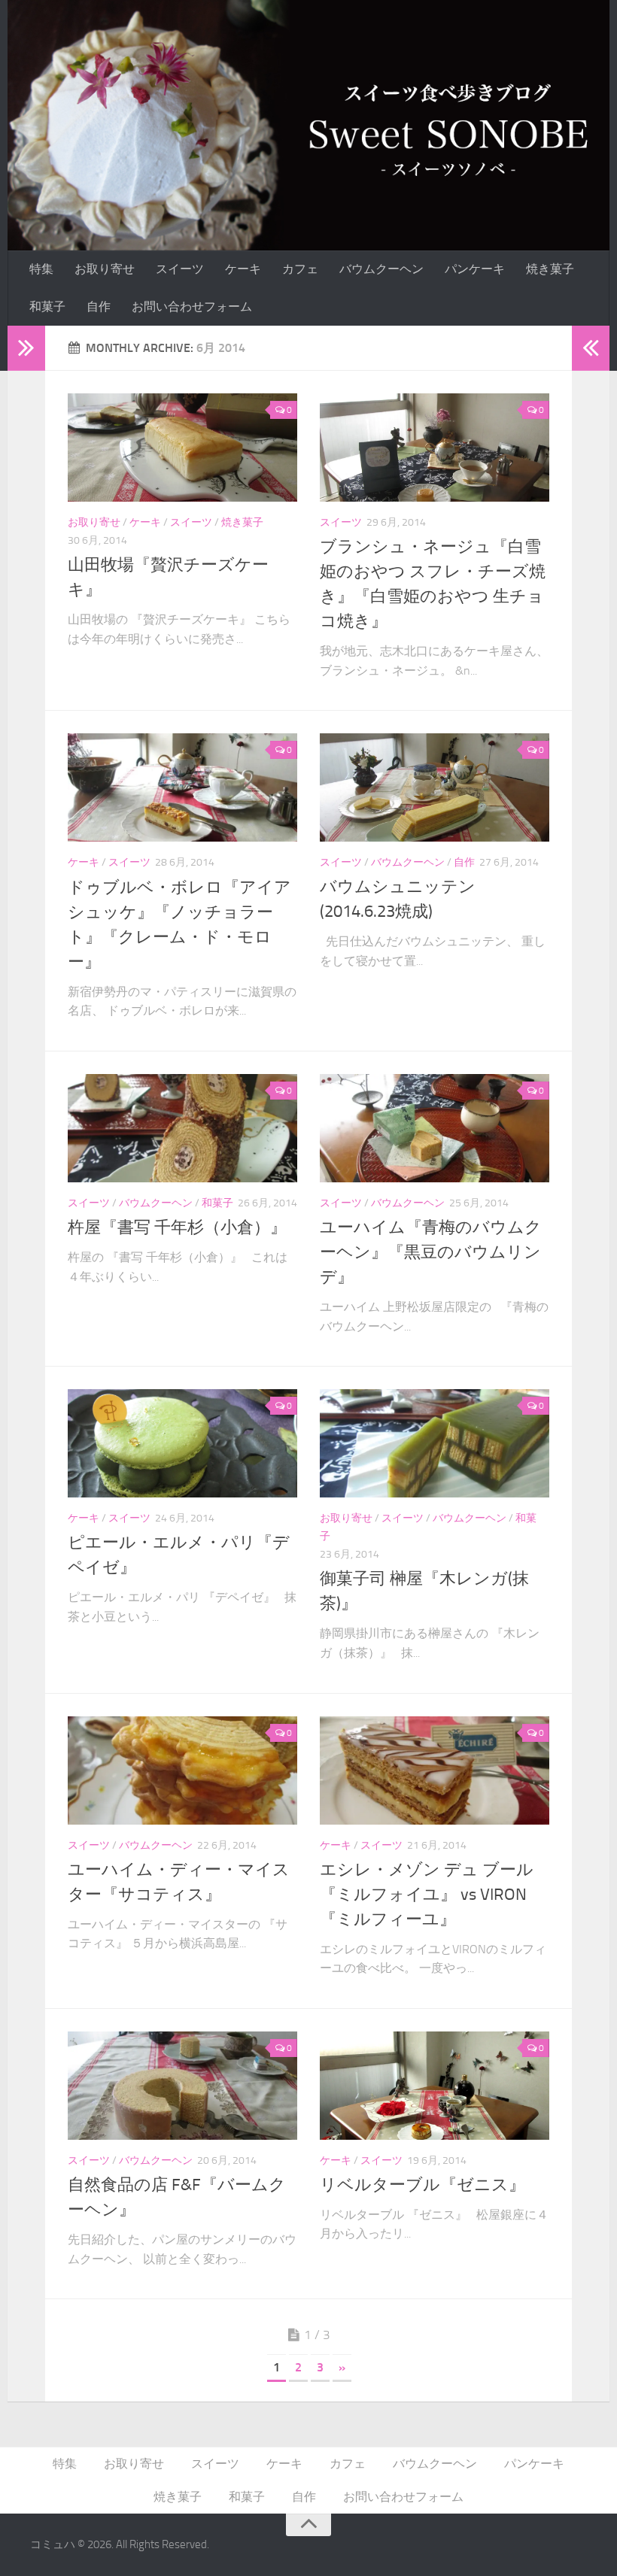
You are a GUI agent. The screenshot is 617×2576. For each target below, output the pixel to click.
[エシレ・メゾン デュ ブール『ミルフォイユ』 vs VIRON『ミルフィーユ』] (435, 1770)
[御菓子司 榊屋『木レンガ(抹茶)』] (435, 1443)
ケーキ (243, 269)
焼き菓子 (550, 269)
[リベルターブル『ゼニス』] (435, 2086)
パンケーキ (475, 269)
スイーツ (180, 269)
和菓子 (47, 306)
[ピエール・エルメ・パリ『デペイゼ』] (182, 1443)
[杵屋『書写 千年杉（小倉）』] (182, 1128)
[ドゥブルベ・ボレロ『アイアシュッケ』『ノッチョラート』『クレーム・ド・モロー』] (182, 787)
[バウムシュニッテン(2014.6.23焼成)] (435, 787)
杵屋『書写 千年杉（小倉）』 (177, 1227)
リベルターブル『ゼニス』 (422, 2185)
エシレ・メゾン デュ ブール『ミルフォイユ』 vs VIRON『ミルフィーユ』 (427, 1895)
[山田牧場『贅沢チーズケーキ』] (182, 448)
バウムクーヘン (381, 269)
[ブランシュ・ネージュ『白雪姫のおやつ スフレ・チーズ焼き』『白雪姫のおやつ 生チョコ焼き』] (435, 448)
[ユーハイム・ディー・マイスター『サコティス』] (182, 1770)
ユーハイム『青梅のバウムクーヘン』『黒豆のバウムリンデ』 (431, 1252)
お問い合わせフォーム (192, 306)
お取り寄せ (105, 269)
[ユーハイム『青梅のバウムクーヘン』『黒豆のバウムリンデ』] (435, 1128)
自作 (99, 306)
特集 (41, 269)
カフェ (300, 269)
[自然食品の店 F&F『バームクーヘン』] (182, 2086)
